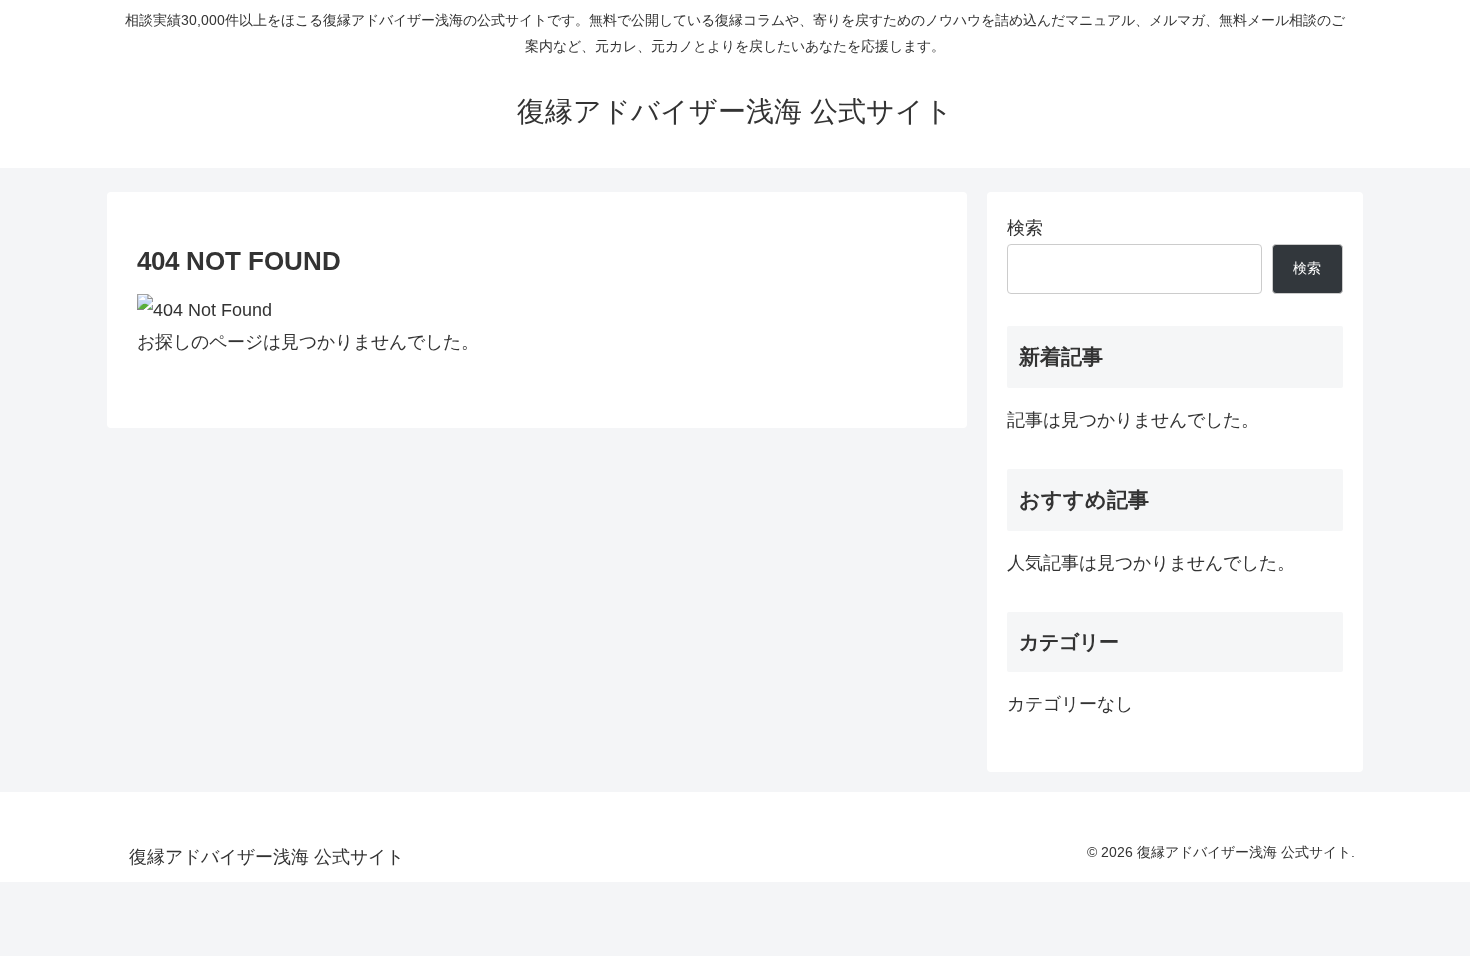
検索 (1025, 228)
